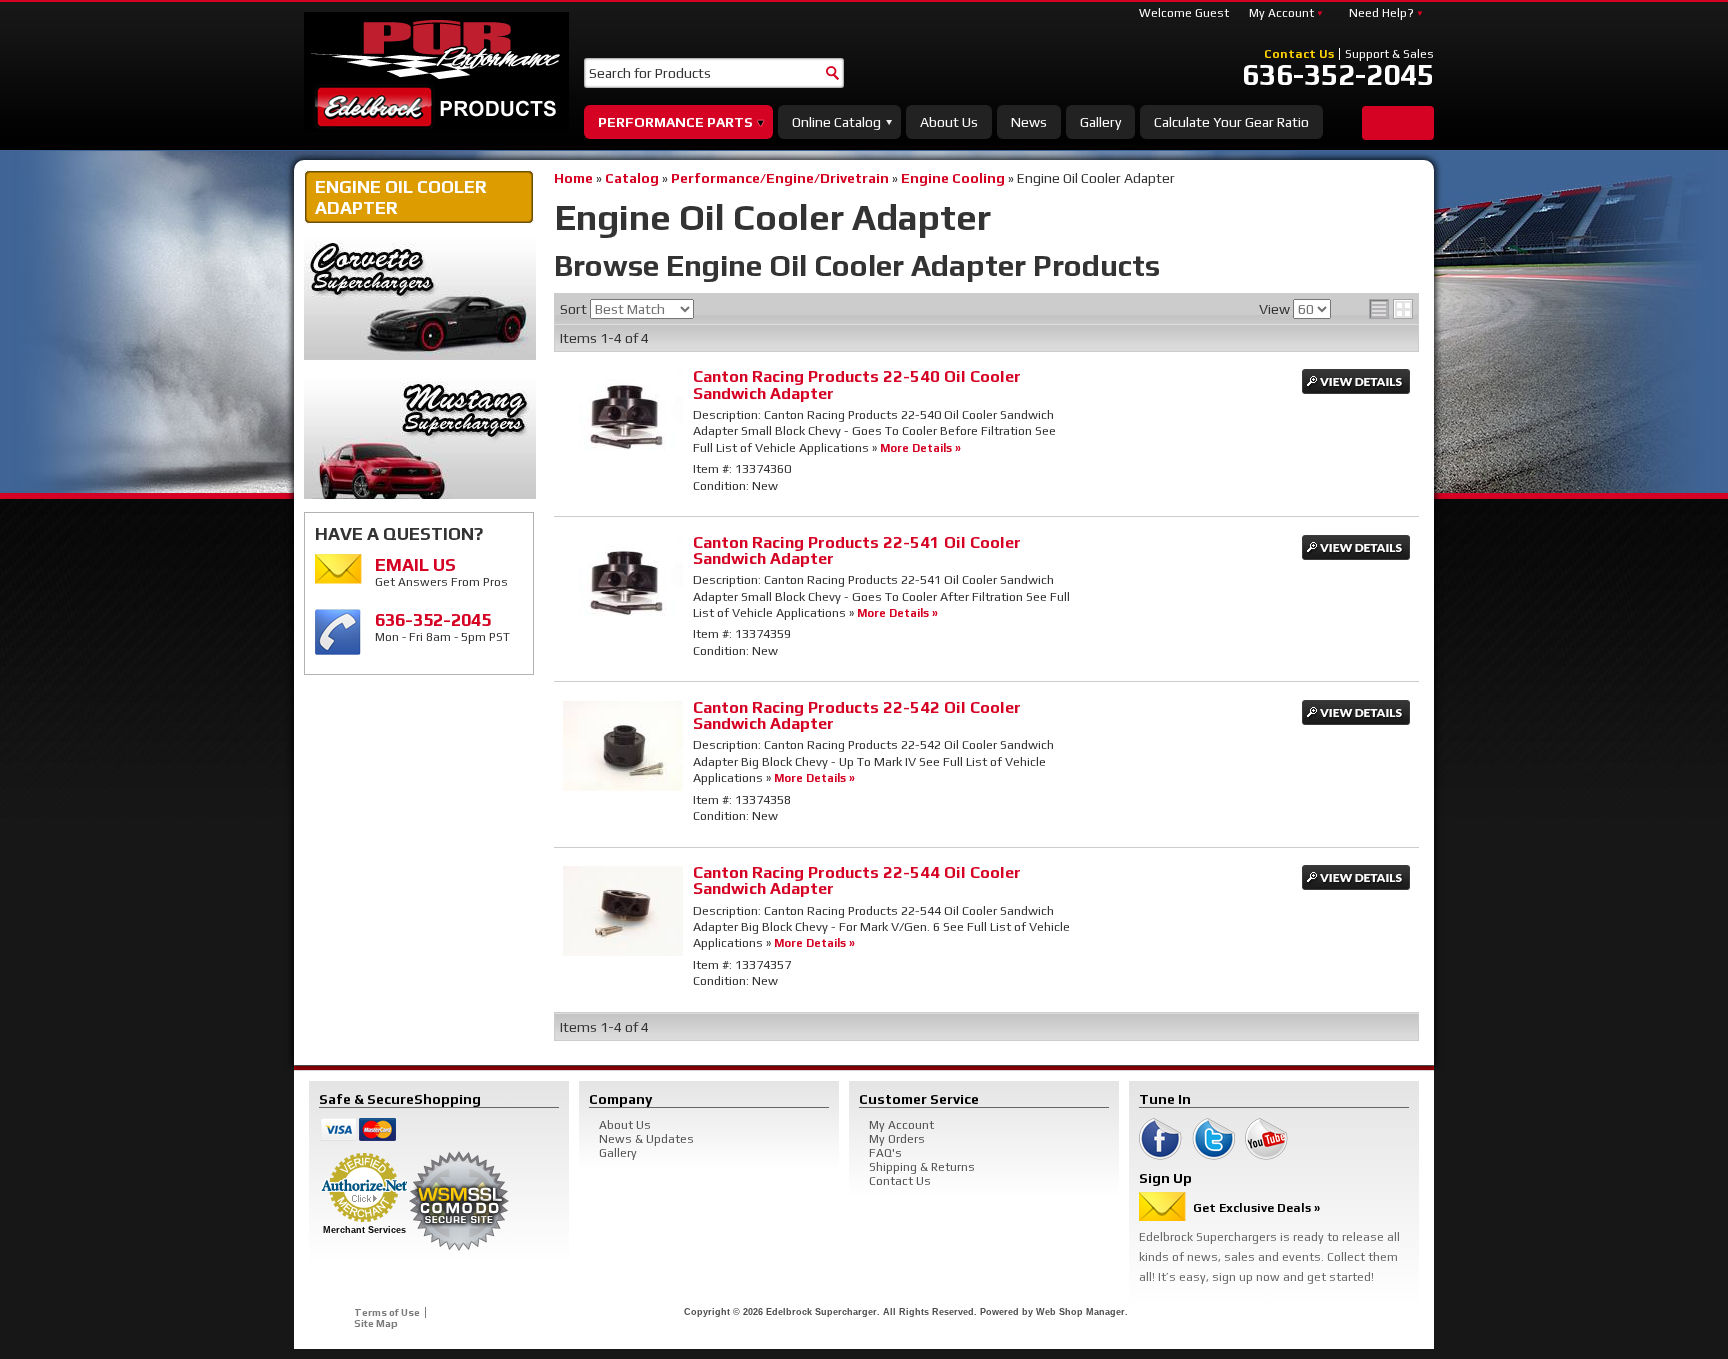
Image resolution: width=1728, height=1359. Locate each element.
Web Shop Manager (1080, 1312)
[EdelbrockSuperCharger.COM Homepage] (436, 72)
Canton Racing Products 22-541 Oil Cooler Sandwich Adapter (857, 550)
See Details (1356, 381)
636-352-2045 (1338, 75)
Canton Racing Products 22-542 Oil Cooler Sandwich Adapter (857, 715)
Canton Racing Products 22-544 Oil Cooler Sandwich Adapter (857, 880)
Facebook (1160, 1139)
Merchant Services (364, 1230)
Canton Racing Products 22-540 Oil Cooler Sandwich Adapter (857, 384)
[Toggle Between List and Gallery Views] (1391, 309)
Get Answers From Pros (441, 571)
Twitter (1213, 1139)
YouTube (1266, 1139)
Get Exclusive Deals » (1256, 1208)
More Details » (920, 447)
